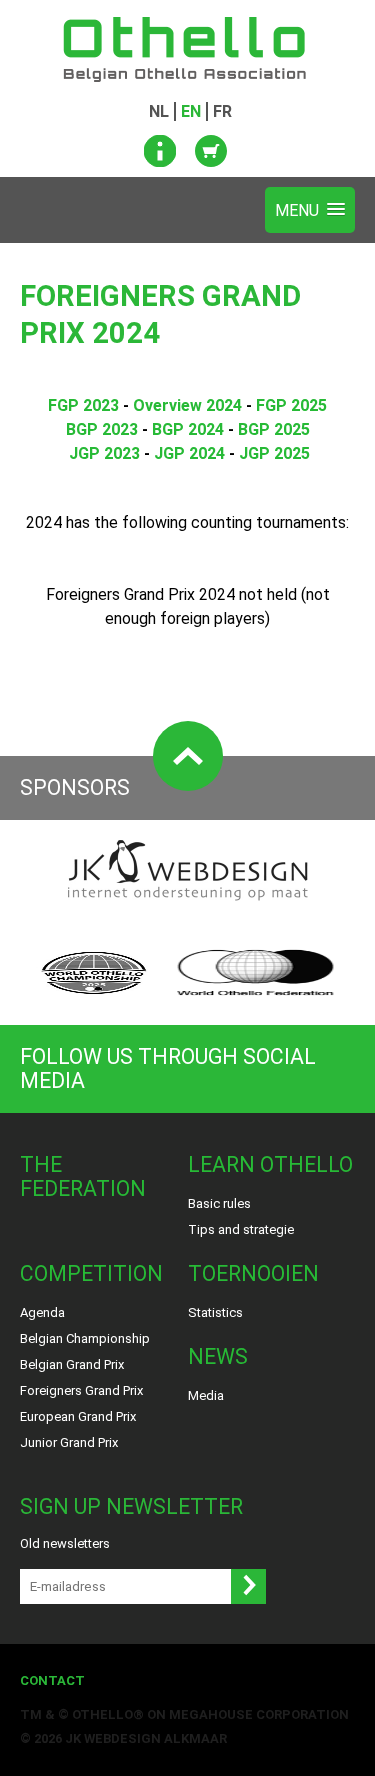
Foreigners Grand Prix (81, 1390)
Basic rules (219, 1203)
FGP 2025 (291, 405)
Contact (52, 1680)
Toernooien (253, 1273)
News (218, 1356)
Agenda (42, 1312)
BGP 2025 (274, 429)
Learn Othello (270, 1164)
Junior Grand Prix (69, 1442)
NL (159, 111)
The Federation (83, 1176)
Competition (91, 1273)
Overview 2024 (187, 405)
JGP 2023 (104, 453)
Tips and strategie (241, 1229)
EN (191, 111)
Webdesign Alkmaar (155, 1738)
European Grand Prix (78, 1416)
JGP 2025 (274, 453)
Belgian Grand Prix (72, 1364)
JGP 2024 (189, 453)
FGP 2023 (83, 405)
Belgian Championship (85, 1338)
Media (206, 1395)
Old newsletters (65, 1543)
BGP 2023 (102, 429)
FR (222, 111)
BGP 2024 (188, 429)
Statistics (215, 1312)
